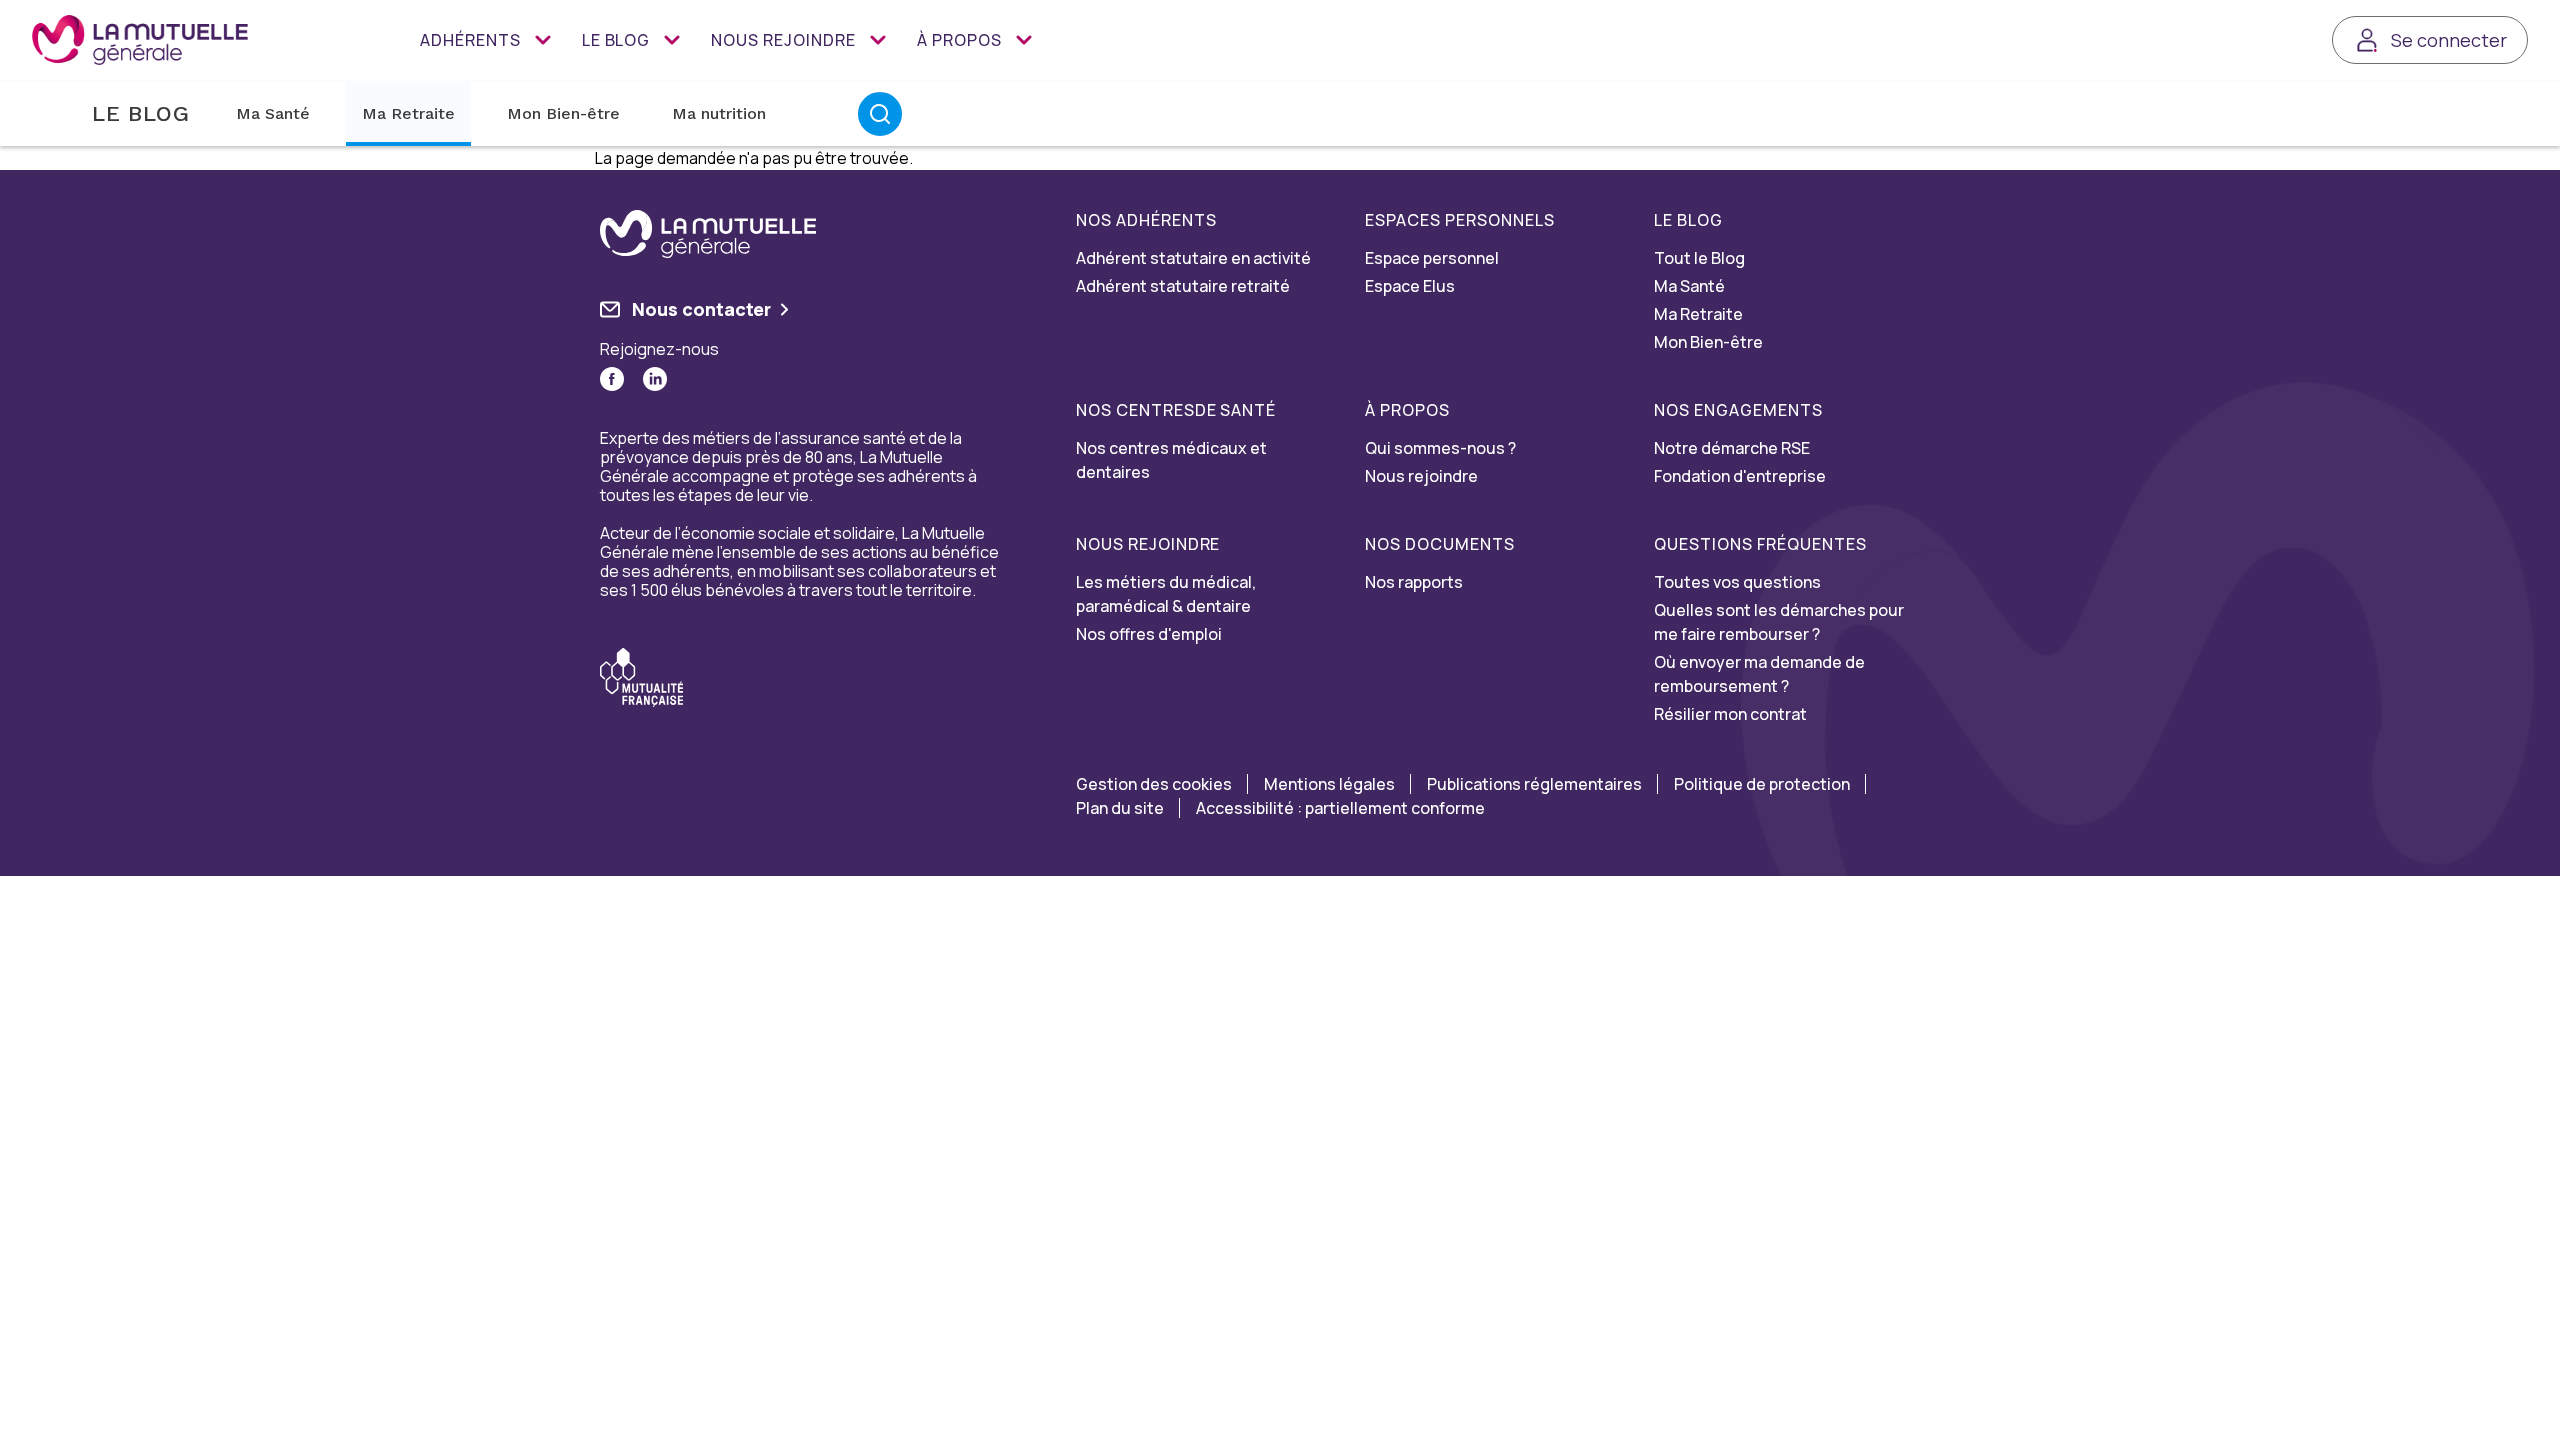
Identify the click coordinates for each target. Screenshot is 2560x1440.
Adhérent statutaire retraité (1183, 286)
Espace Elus (1410, 286)
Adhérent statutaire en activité (1193, 258)
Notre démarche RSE (1732, 448)
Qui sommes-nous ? (1440, 448)
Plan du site (1120, 808)
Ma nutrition (719, 113)
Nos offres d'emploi (1149, 634)
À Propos (959, 40)
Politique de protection (1762, 784)
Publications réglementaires (1534, 784)
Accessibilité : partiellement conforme (1340, 808)
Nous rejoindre (783, 40)
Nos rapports (1414, 582)
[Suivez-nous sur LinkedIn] (655, 379)
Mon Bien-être (563, 113)
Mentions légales (1329, 784)
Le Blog (616, 40)
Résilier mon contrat (1730, 714)
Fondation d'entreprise (1740, 476)
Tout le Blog (1699, 258)
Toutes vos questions (1737, 582)
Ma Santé (273, 113)
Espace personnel (1432, 258)
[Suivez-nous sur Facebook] (612, 379)
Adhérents (470, 40)
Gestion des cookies (1154, 784)
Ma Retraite (408, 113)
